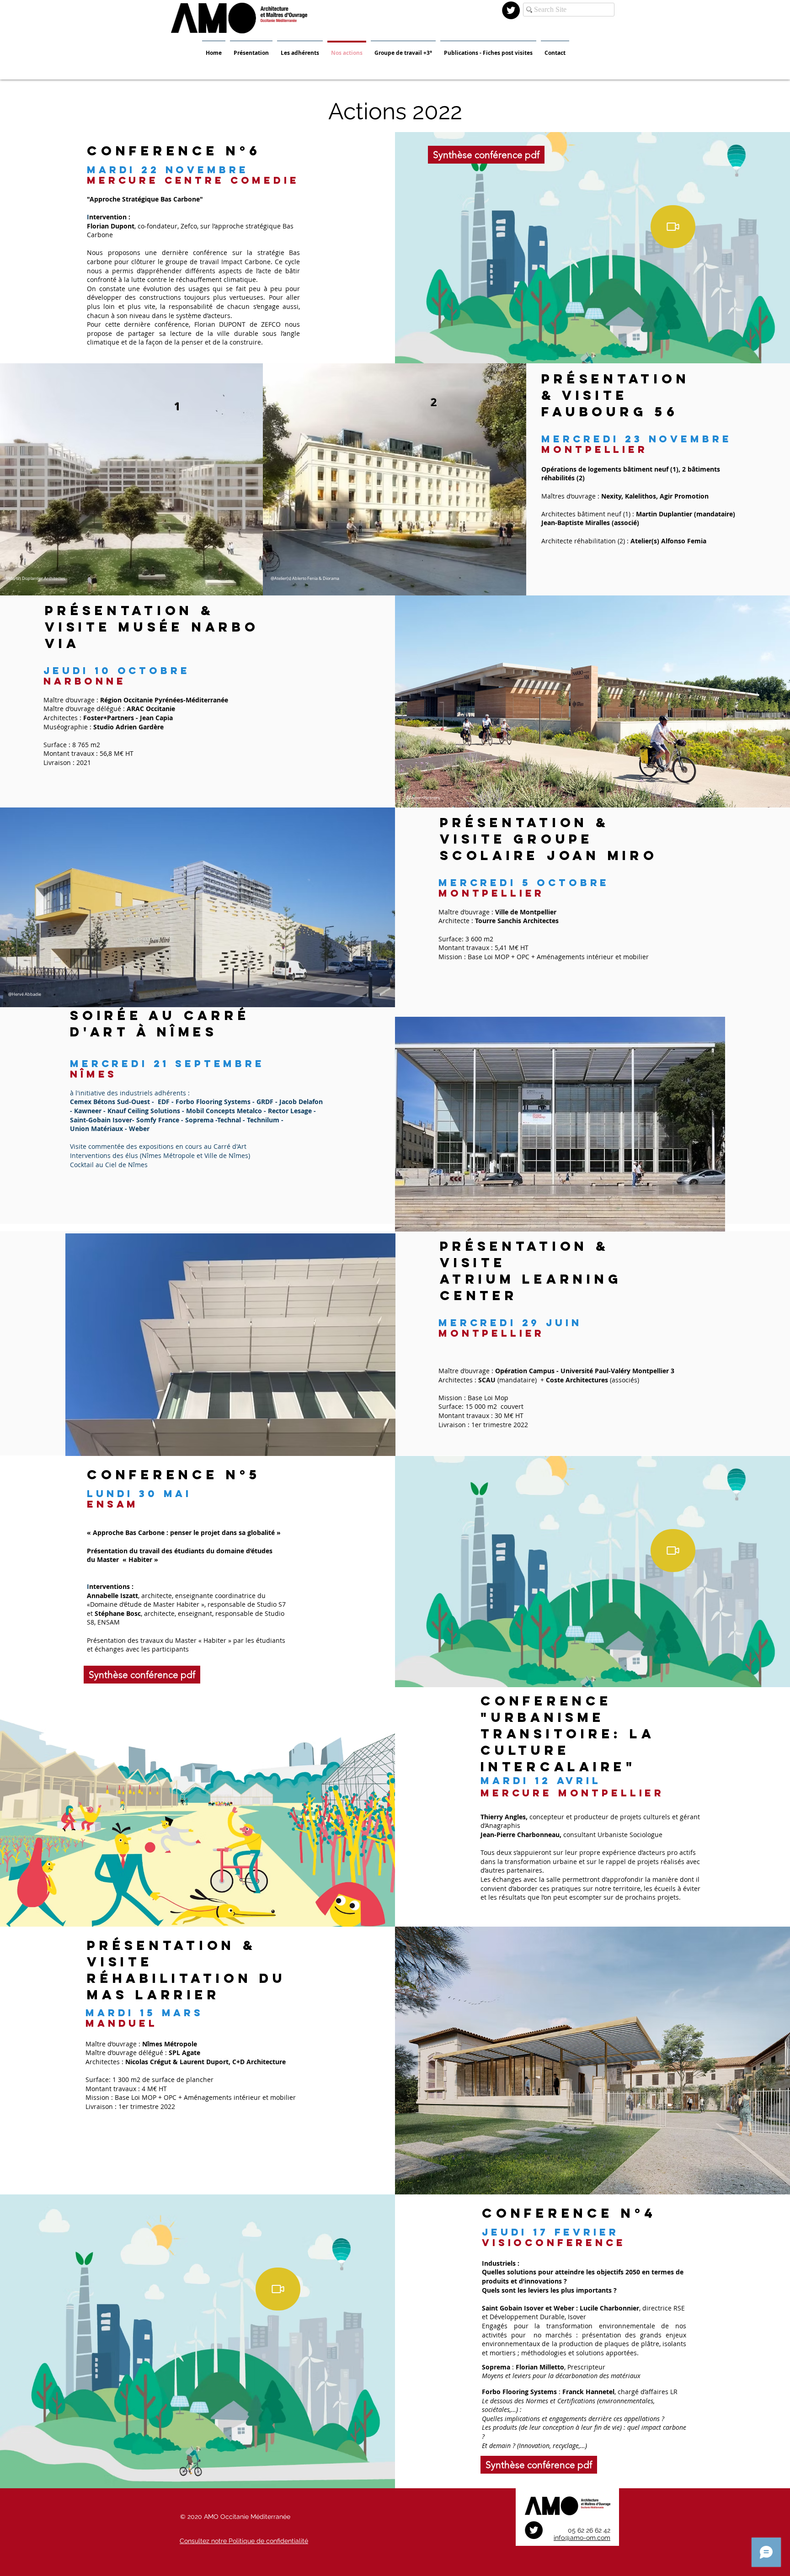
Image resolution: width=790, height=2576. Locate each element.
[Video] (673, 227)
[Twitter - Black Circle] (511, 10)
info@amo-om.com (582, 2538)
